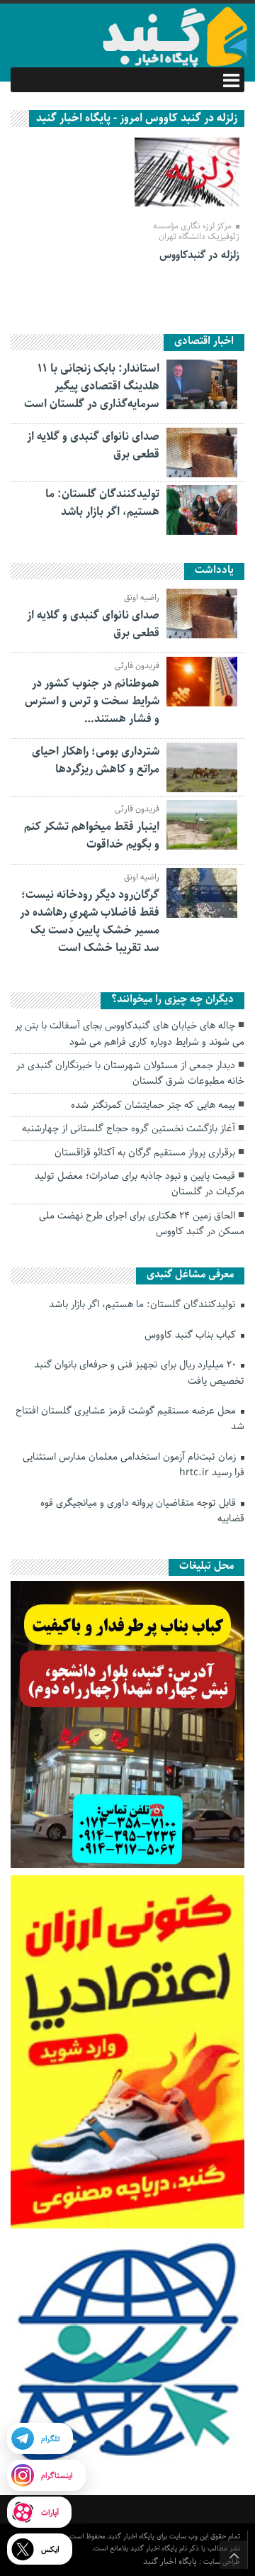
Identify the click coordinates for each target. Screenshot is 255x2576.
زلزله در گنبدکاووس (199, 255)
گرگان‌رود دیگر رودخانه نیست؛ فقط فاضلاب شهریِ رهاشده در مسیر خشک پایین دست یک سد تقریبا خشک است (90, 921)
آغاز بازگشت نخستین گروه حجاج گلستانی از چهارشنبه (129, 1128)
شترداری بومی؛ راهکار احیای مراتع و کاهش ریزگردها (96, 760)
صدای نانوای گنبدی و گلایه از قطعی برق (93, 445)
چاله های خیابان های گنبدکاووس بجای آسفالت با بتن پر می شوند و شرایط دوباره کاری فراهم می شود (130, 1033)
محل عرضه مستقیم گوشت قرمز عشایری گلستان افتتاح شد (130, 1419)
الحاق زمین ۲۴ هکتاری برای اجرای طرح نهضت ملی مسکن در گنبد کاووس (142, 1223)
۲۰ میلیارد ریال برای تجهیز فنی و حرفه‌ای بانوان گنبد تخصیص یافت (139, 1372)
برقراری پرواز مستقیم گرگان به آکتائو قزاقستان (145, 1153)
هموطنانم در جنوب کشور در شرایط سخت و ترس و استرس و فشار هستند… (92, 701)
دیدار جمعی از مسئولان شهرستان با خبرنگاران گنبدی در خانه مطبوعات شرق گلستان (130, 1073)
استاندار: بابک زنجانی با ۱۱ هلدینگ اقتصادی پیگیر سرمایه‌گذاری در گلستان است (92, 386)
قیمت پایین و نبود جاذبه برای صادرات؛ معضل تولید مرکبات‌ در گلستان (140, 1184)
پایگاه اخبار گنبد (171, 2561)
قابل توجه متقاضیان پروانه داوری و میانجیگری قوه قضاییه (142, 1511)
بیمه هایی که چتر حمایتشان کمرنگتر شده (153, 1105)
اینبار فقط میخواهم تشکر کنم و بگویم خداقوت (92, 835)
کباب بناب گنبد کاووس (192, 1335)
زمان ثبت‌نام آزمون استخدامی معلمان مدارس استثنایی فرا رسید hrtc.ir (134, 1465)
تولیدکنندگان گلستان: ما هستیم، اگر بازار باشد (102, 503)
